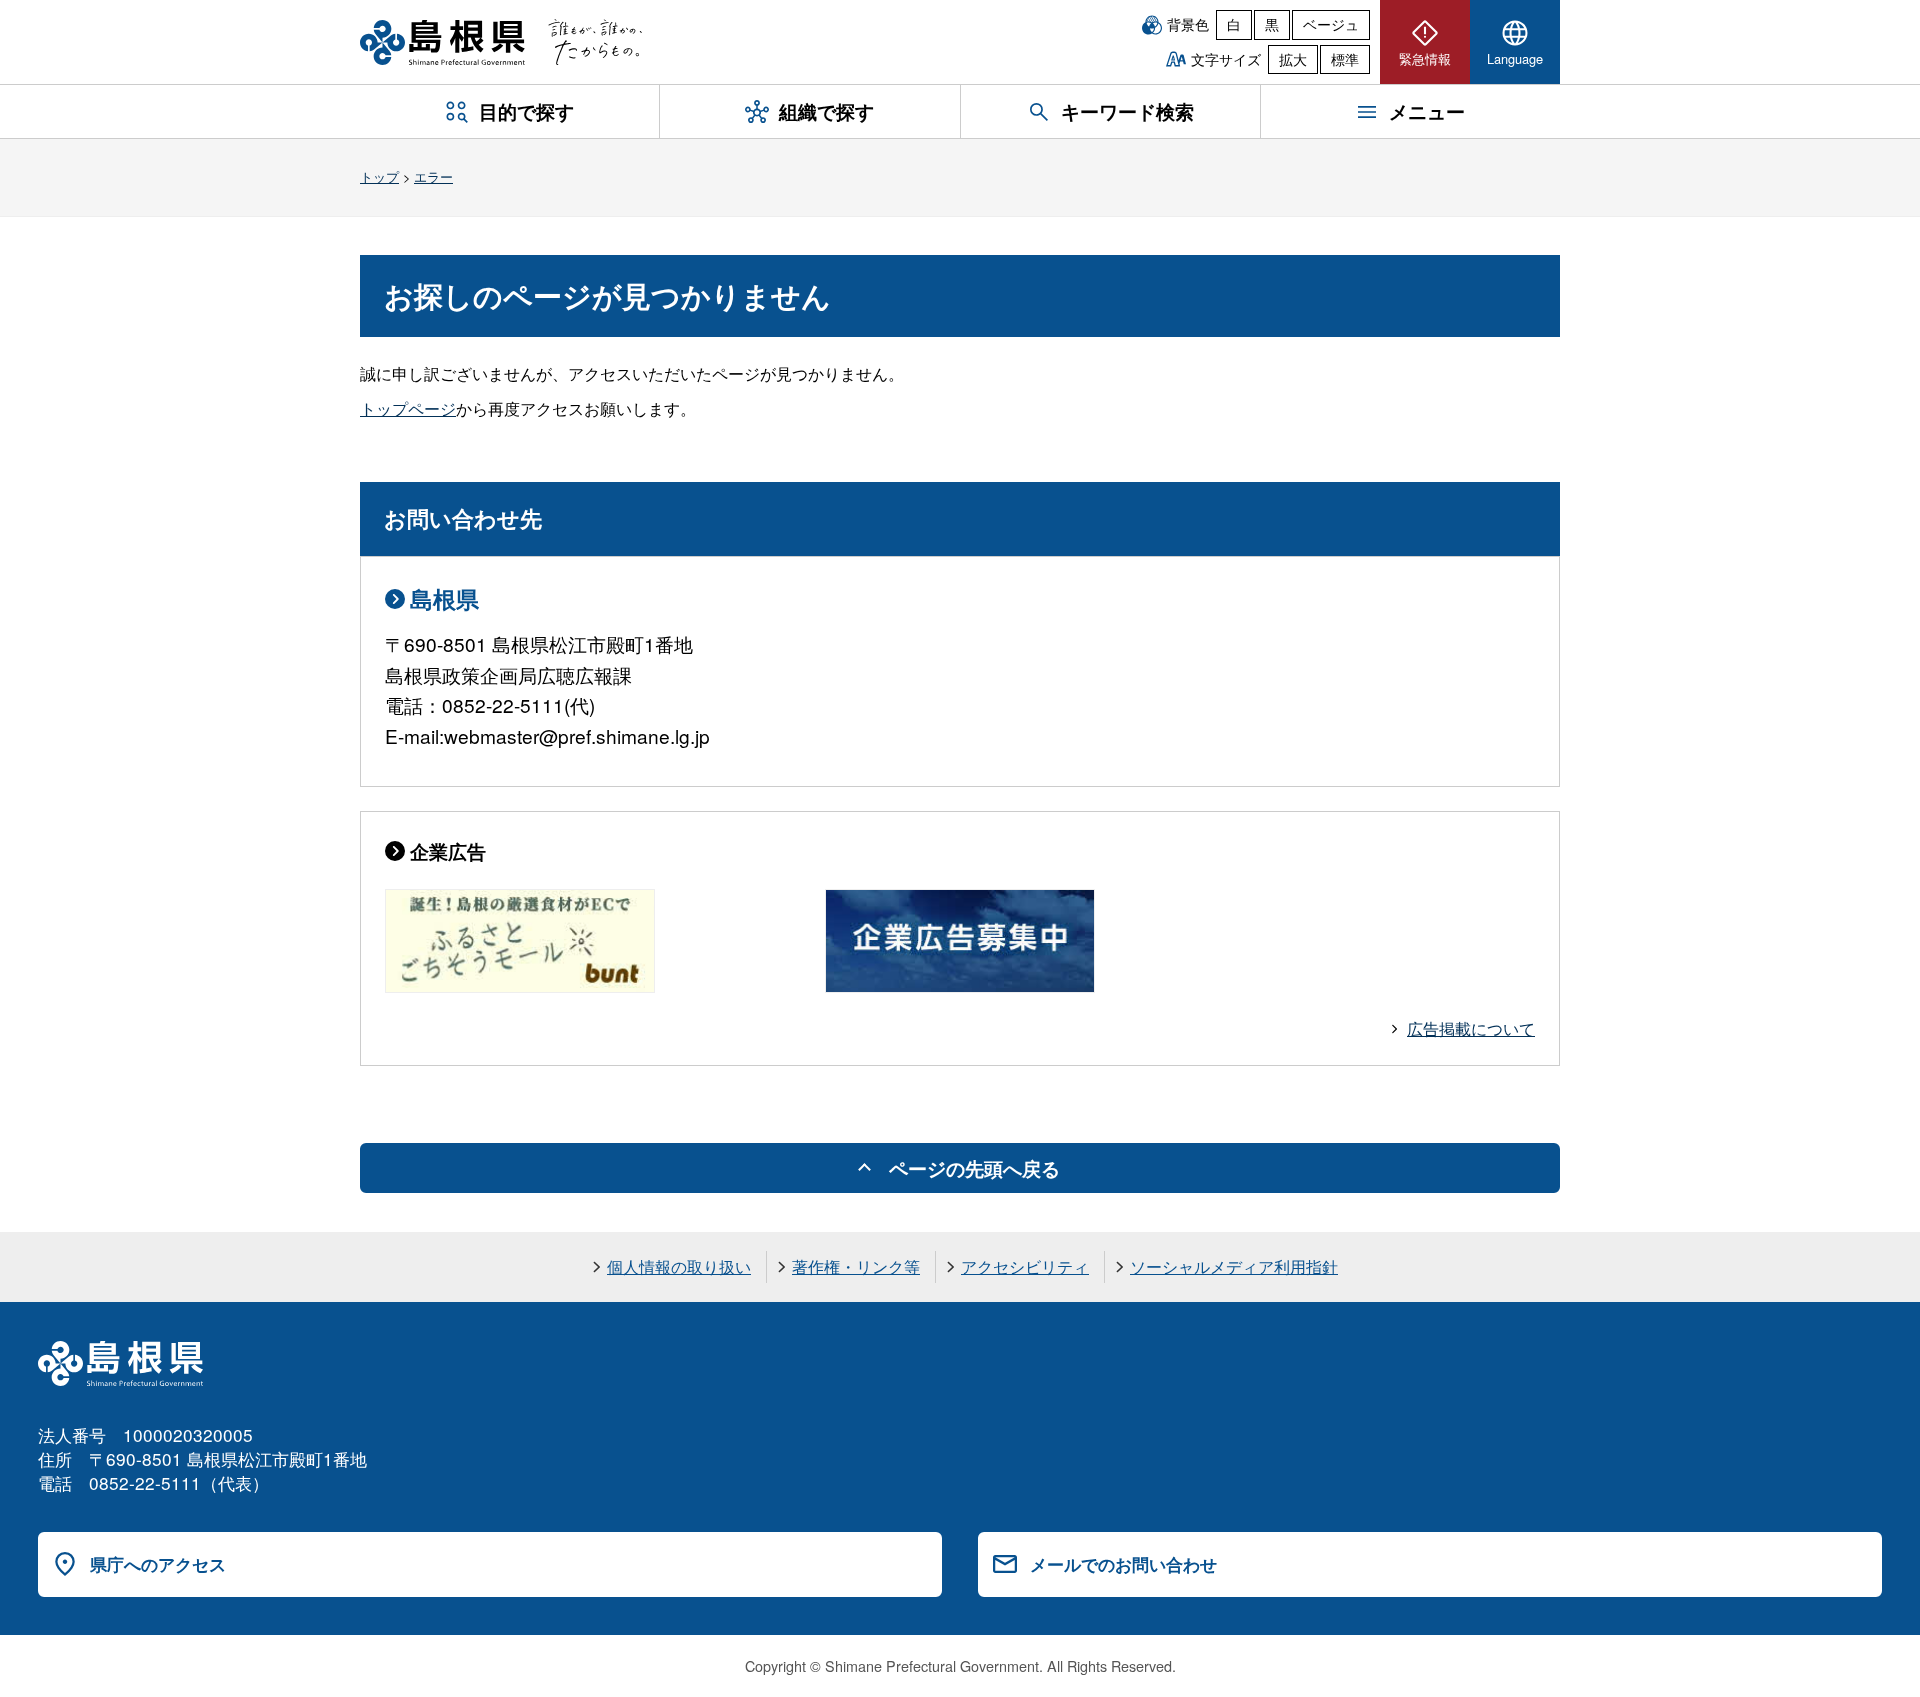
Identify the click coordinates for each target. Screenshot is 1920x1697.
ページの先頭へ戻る (974, 1168)
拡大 (1293, 59)
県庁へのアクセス (158, 1564)
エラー (433, 176)
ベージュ (1331, 24)
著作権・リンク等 (856, 1266)
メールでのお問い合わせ (1123, 1564)
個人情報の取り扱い (679, 1266)
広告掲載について (1471, 1028)
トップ (379, 176)
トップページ (408, 408)
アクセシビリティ (1025, 1266)
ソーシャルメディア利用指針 (1234, 1266)
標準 (1345, 59)
